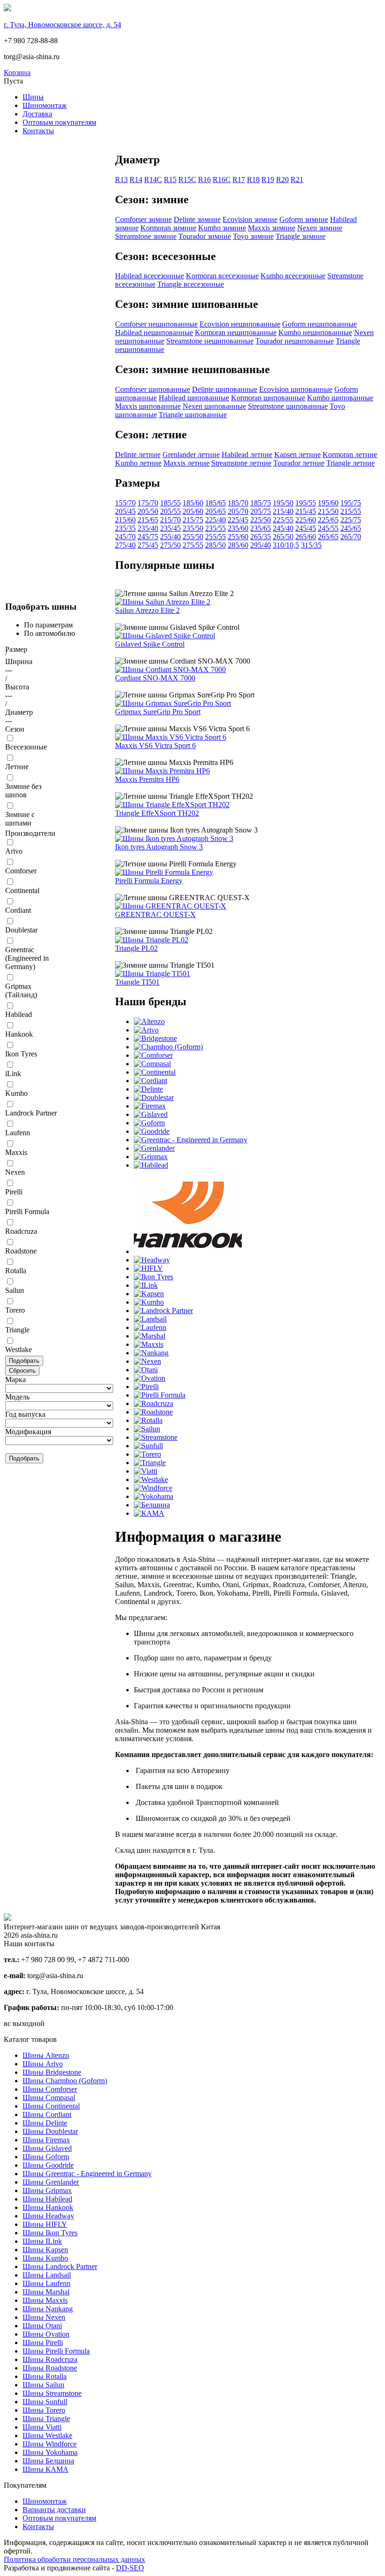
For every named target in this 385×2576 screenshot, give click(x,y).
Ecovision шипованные (296, 389)
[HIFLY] (148, 1268)
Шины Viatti (42, 2427)
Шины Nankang (48, 2309)
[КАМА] (149, 1513)
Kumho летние (138, 463)
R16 (204, 180)
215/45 (306, 511)
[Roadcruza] (154, 1403)
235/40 (148, 528)
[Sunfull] (148, 1446)
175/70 (148, 503)
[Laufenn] (150, 1327)
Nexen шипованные (214, 406)
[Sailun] (147, 1429)
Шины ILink (42, 2241)
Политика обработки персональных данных (74, 2559)
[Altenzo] (149, 1021)
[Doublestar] (154, 1097)
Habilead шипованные (194, 398)
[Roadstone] (153, 1412)
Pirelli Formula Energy (149, 881)
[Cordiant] (150, 1081)
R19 (268, 180)
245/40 (283, 528)
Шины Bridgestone (52, 2072)
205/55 (170, 511)
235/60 (238, 528)
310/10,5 (286, 545)
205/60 (193, 511)
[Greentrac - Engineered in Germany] (191, 1140)
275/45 (148, 545)
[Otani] (146, 1370)
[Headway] (152, 1260)
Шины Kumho (45, 2258)
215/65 (148, 520)
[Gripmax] (151, 1157)
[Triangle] (150, 1463)
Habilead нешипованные (154, 333)
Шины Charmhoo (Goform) (65, 2081)
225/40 (216, 520)
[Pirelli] (146, 1387)
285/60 (238, 545)
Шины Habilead (47, 2199)
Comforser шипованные (153, 389)
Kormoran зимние (168, 228)
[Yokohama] (154, 1496)
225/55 (283, 520)
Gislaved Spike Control (150, 644)
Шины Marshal (46, 2292)
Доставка (37, 114)
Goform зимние (304, 219)
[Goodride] (152, 1131)
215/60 (125, 520)
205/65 (216, 511)
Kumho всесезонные (293, 276)
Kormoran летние (350, 455)
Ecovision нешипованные (240, 324)
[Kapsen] (149, 1294)
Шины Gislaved (47, 2148)
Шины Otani (42, 2326)
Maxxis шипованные (148, 406)
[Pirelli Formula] (160, 1395)
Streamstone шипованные (288, 406)
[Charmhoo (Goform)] (168, 1047)
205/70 (238, 511)
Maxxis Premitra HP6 (147, 779)
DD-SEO (130, 2568)
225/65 (328, 520)
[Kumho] (149, 1302)
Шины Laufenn (46, 2283)
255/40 (170, 537)
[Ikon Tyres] (154, 1277)
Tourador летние (299, 463)
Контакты (38, 131)
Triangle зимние (300, 236)
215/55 (351, 511)
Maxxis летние (186, 463)
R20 (282, 180)
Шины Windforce (50, 2444)
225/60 (306, 520)
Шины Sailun (43, 2385)
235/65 (261, 528)
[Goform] (149, 1123)
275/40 (125, 545)
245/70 (125, 537)
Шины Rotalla (45, 2376)
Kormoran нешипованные (236, 333)
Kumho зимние (222, 228)
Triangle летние (350, 463)
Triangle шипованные (193, 415)
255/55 (216, 537)
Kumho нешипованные (315, 333)
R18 (253, 180)
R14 (136, 180)
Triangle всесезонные (191, 284)
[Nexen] (147, 1361)
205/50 (148, 511)
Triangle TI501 (137, 982)
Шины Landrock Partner (60, 2266)
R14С (153, 180)
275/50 (170, 545)
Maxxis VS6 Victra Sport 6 (155, 745)
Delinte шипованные (225, 389)
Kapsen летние (297, 455)
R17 (239, 180)
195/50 (283, 503)
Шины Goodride (48, 2165)
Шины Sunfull (45, 2402)
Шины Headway (48, 2216)
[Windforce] (153, 1488)
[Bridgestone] (155, 1038)
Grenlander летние (191, 455)
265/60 (306, 537)
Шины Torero (44, 2410)
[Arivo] (146, 1030)
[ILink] (146, 1285)
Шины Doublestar (50, 2131)
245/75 (148, 537)
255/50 (193, 537)
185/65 (216, 503)
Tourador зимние (205, 236)
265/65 (328, 537)
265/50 (283, 537)
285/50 (216, 545)
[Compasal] (152, 1064)
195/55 (306, 503)
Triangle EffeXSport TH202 (157, 813)
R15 (170, 180)
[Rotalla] (148, 1420)
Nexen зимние (320, 228)
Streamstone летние (241, 463)
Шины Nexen (44, 2317)
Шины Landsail (47, 2275)
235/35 (125, 528)
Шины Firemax (46, 2140)
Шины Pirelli (43, 2343)
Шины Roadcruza (50, 2359)
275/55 (193, 545)
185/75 (261, 503)
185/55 (170, 503)
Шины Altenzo (46, 2055)
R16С (222, 180)
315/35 (311, 545)
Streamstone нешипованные (210, 341)
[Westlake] (151, 1479)
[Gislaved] (151, 1114)
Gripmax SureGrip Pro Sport (158, 712)
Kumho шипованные (340, 398)
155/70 (125, 503)
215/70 (170, 520)
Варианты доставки (54, 2510)
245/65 (351, 528)
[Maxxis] (149, 1344)
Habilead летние (247, 455)
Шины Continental (51, 2106)
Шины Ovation (46, 2334)
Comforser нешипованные (156, 324)
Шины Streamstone (52, 2393)
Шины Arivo (43, 2064)
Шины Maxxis (45, 2300)
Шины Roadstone (50, 2368)
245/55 (328, 528)
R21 (297, 180)
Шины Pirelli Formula (56, 2351)
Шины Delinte (45, 2123)
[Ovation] (150, 1378)
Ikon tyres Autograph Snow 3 (159, 847)
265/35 (261, 537)
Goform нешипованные (320, 324)
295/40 (261, 545)
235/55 (216, 528)
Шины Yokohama (50, 2452)
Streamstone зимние (146, 236)
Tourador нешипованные (295, 341)
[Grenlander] (154, 1148)
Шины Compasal (49, 2098)
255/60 (238, 537)
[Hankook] (188, 1251)
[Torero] (147, 1454)
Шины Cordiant (47, 2114)
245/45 (306, 528)
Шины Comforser (50, 2089)
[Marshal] (150, 1336)
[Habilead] (151, 1165)
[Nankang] (151, 1353)
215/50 (328, 511)
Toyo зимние (253, 236)
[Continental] (155, 1072)
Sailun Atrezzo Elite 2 (147, 610)
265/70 (351, 537)
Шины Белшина (48, 2461)
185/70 (238, 503)
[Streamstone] (156, 1437)
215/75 (193, 520)
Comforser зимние (143, 219)
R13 (121, 180)
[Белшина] (152, 1505)
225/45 (238, 520)
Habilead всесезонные (150, 276)
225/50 (261, 520)
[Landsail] (150, 1319)
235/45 (170, 528)
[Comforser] (153, 1055)
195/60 (328, 503)
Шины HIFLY (45, 2224)
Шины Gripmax (47, 2190)
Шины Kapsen (45, 2250)
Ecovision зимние (250, 219)
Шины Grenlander (51, 2182)
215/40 (283, 511)
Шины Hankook (48, 2207)
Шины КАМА (46, 2469)
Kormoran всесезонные (222, 276)
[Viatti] (146, 1471)
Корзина (17, 73)
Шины (33, 97)
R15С (187, 180)
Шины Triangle (46, 2419)
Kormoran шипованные (268, 398)
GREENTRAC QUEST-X (155, 914)
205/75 (261, 511)
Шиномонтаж (45, 105)
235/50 (193, 528)
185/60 (193, 503)
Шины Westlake (47, 2435)
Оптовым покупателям (59, 122)
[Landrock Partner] (163, 1311)
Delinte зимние (197, 219)
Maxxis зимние (272, 228)
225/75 (351, 520)
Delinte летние (138, 455)
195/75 (351, 503)
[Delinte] (148, 1089)
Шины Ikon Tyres (50, 2233)
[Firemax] (150, 1106)
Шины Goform (46, 2157)
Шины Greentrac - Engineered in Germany (87, 2174)
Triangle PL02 (136, 948)
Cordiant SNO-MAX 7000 (155, 678)
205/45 (125, 511)
